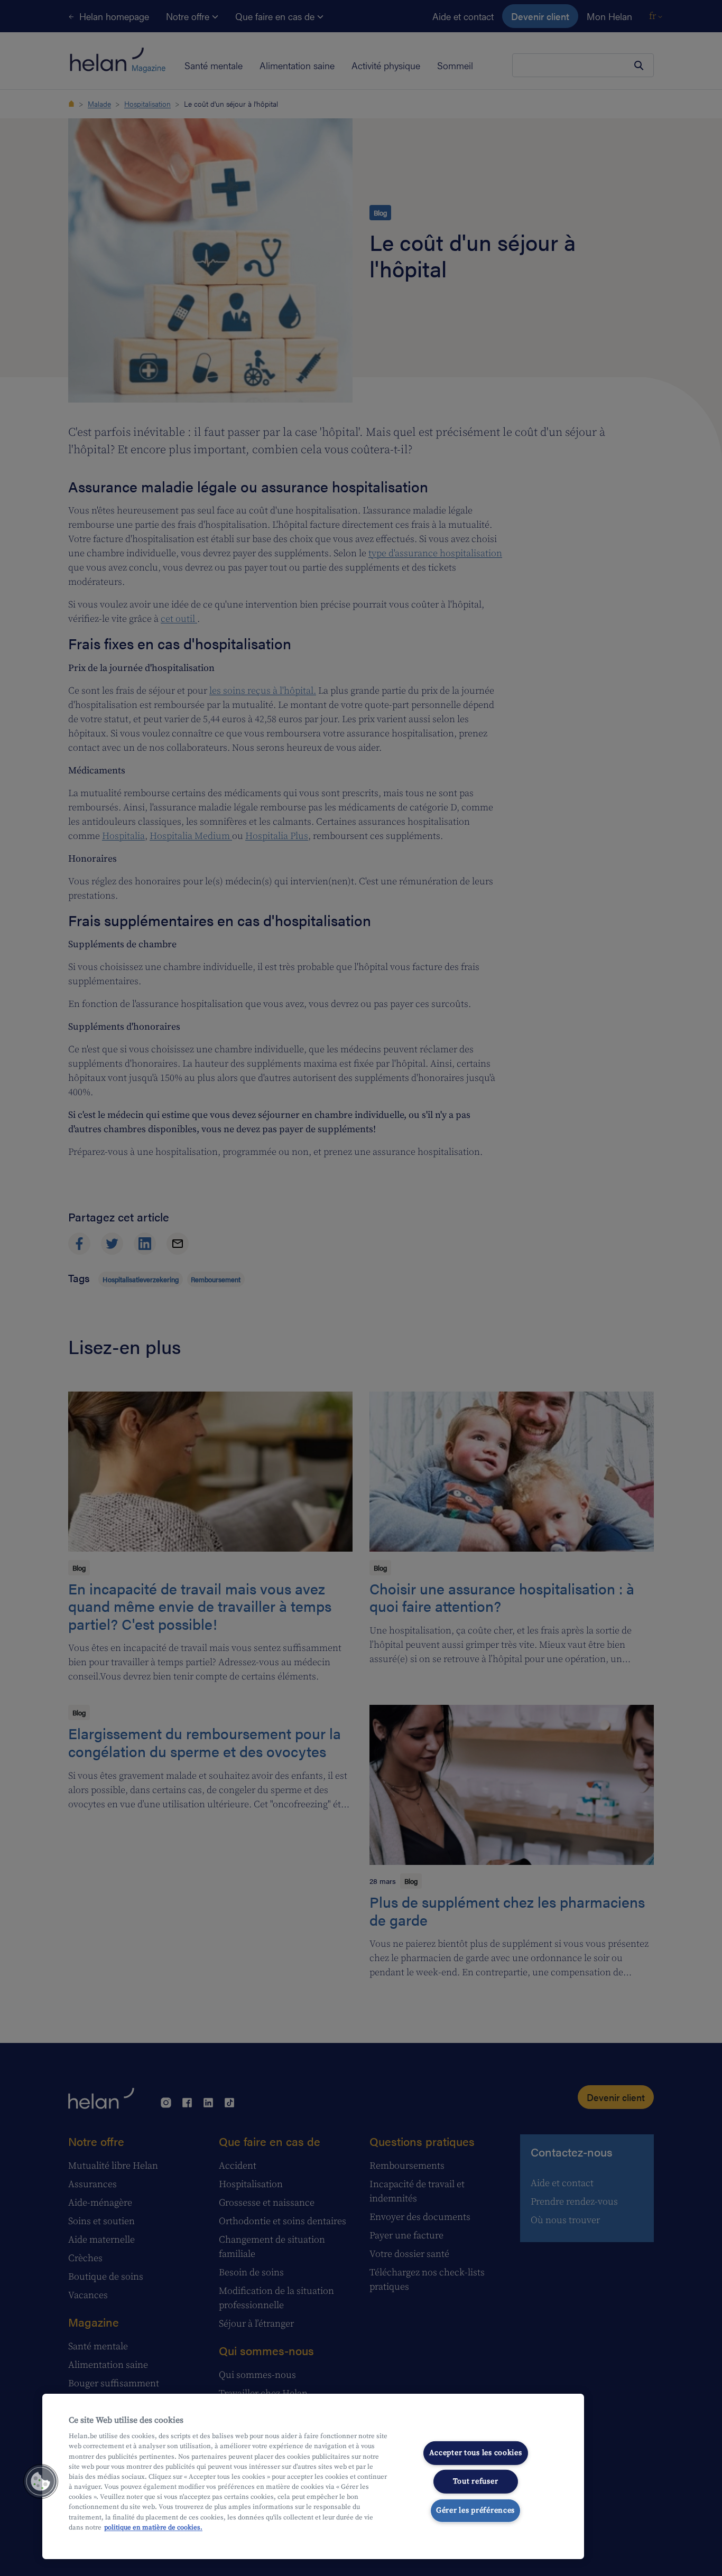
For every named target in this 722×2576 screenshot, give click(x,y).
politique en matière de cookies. (153, 2527)
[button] (41, 2481)
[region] (313, 2476)
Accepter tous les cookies (476, 2452)
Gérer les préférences (475, 2510)
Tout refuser (476, 2481)
